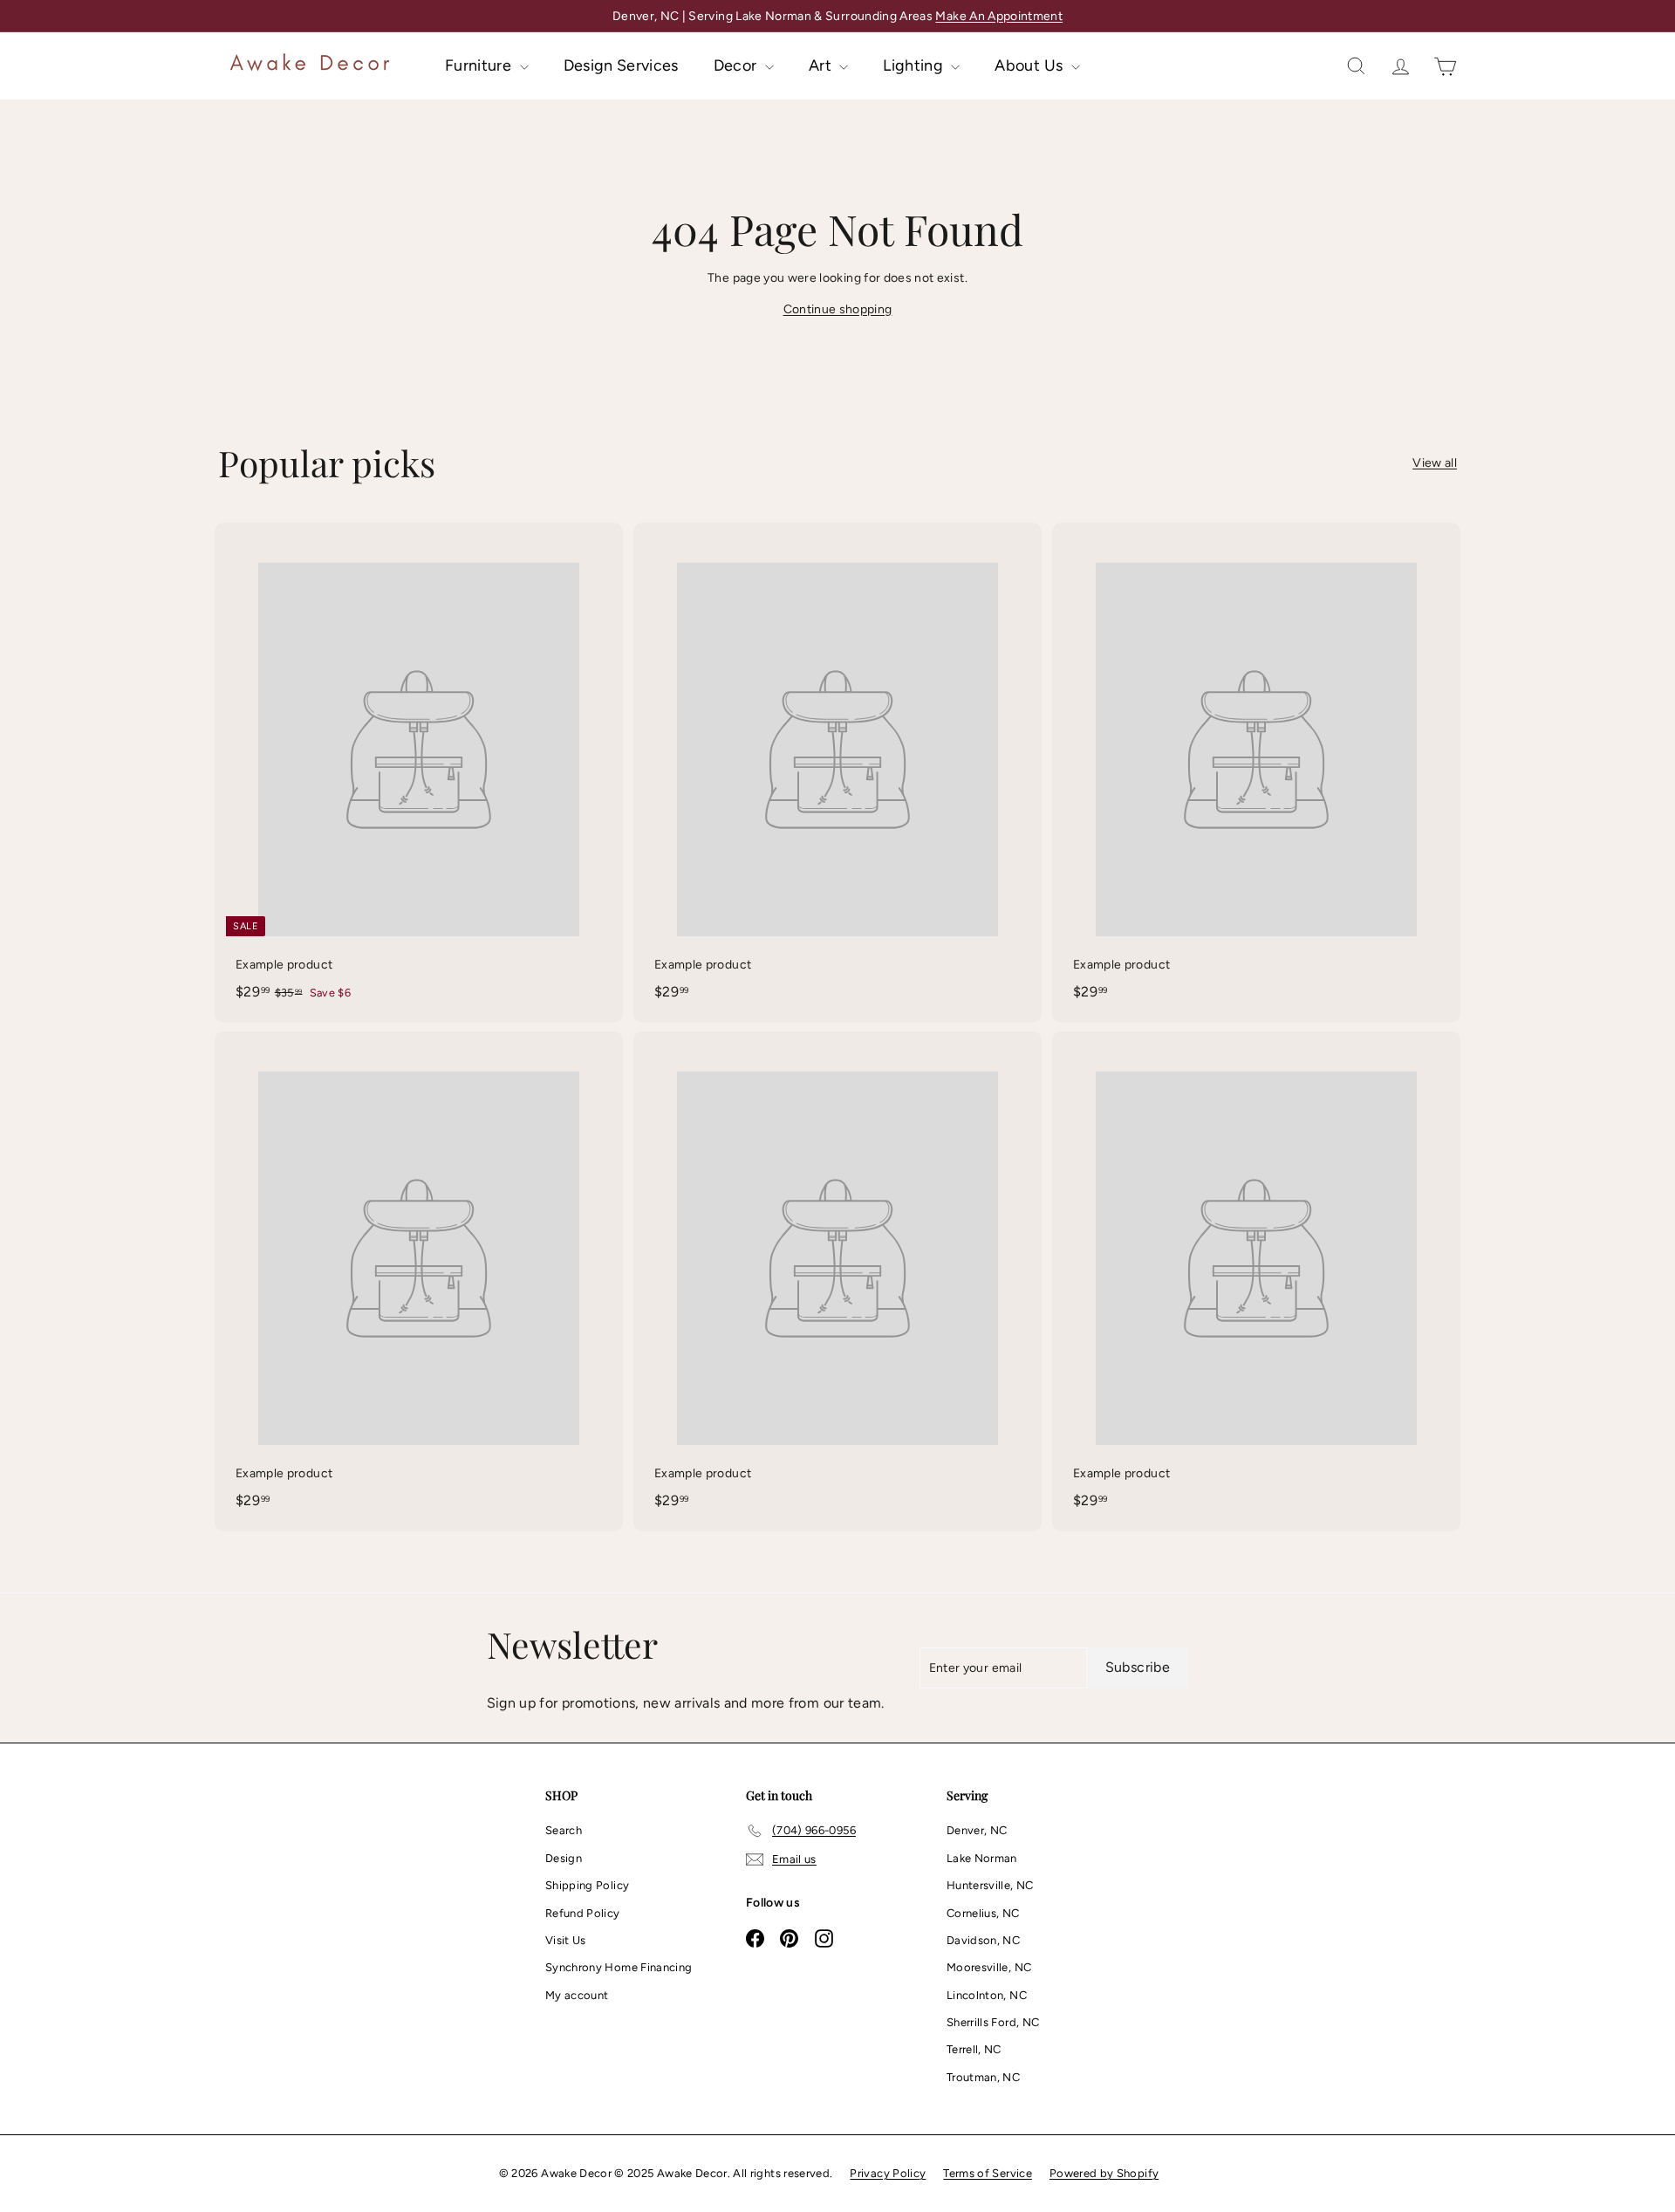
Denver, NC (977, 1830)
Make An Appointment (999, 16)
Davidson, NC (983, 1940)
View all (1435, 463)
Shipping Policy (587, 1885)
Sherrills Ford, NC (993, 2022)
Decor (737, 65)
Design (564, 1858)
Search (564, 1830)
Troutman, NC (983, 2077)
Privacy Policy (888, 2173)
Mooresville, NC (989, 1967)
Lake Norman (982, 1858)
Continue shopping (838, 309)
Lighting (915, 65)
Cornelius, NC (983, 1913)
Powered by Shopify (1104, 2173)
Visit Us (566, 1940)
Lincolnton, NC (987, 1995)
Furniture (480, 65)
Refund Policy (583, 1913)
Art (822, 65)
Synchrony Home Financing (619, 1967)
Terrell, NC (974, 2049)
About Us (1030, 65)
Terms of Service (988, 2173)
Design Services (621, 65)
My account (577, 1995)
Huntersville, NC (990, 1885)
